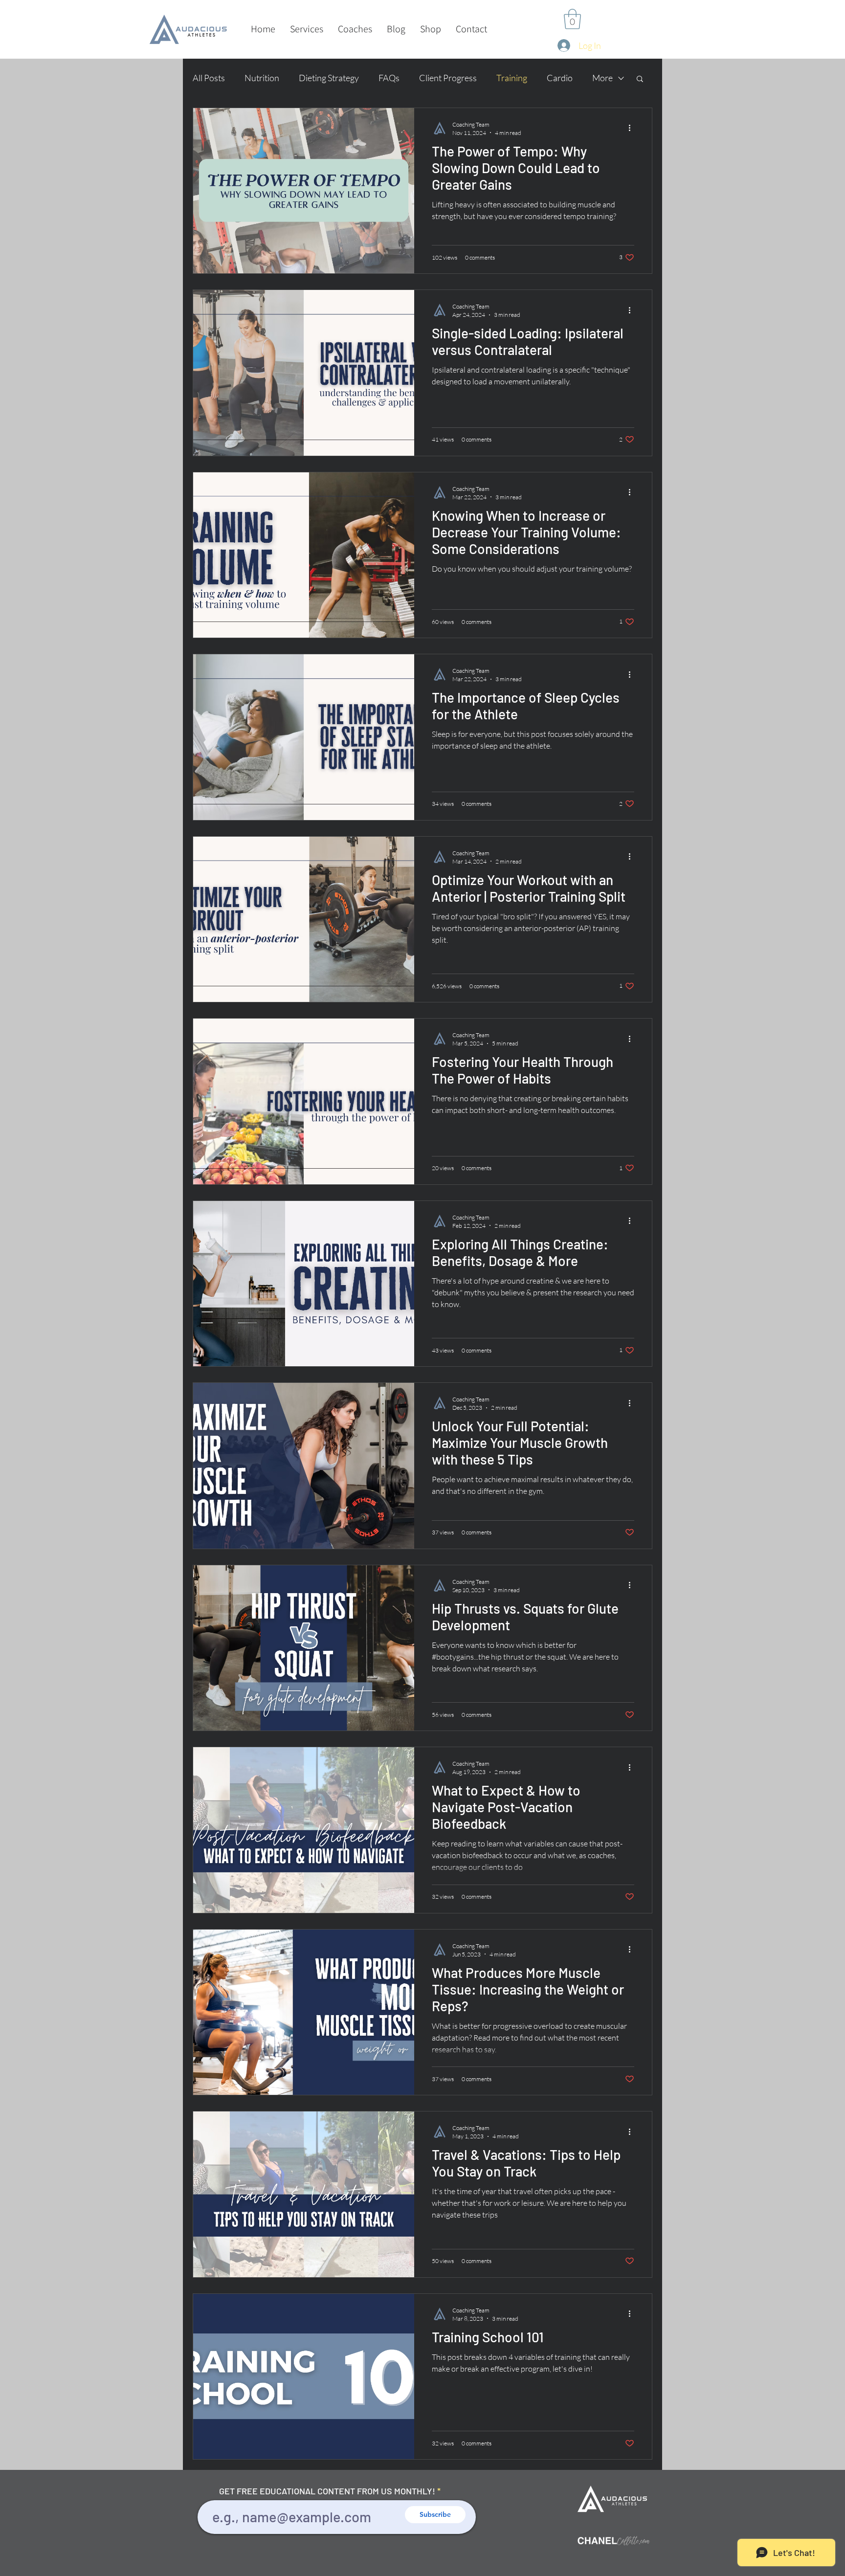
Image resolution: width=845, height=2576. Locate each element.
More (602, 78)
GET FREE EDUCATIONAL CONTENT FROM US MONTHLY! (327, 2491)
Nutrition (262, 78)
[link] (572, 19)
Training (512, 78)
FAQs (389, 78)
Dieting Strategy (329, 78)
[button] (307, 29)
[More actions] (633, 128)
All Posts (209, 78)
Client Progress (448, 78)
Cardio (560, 78)
